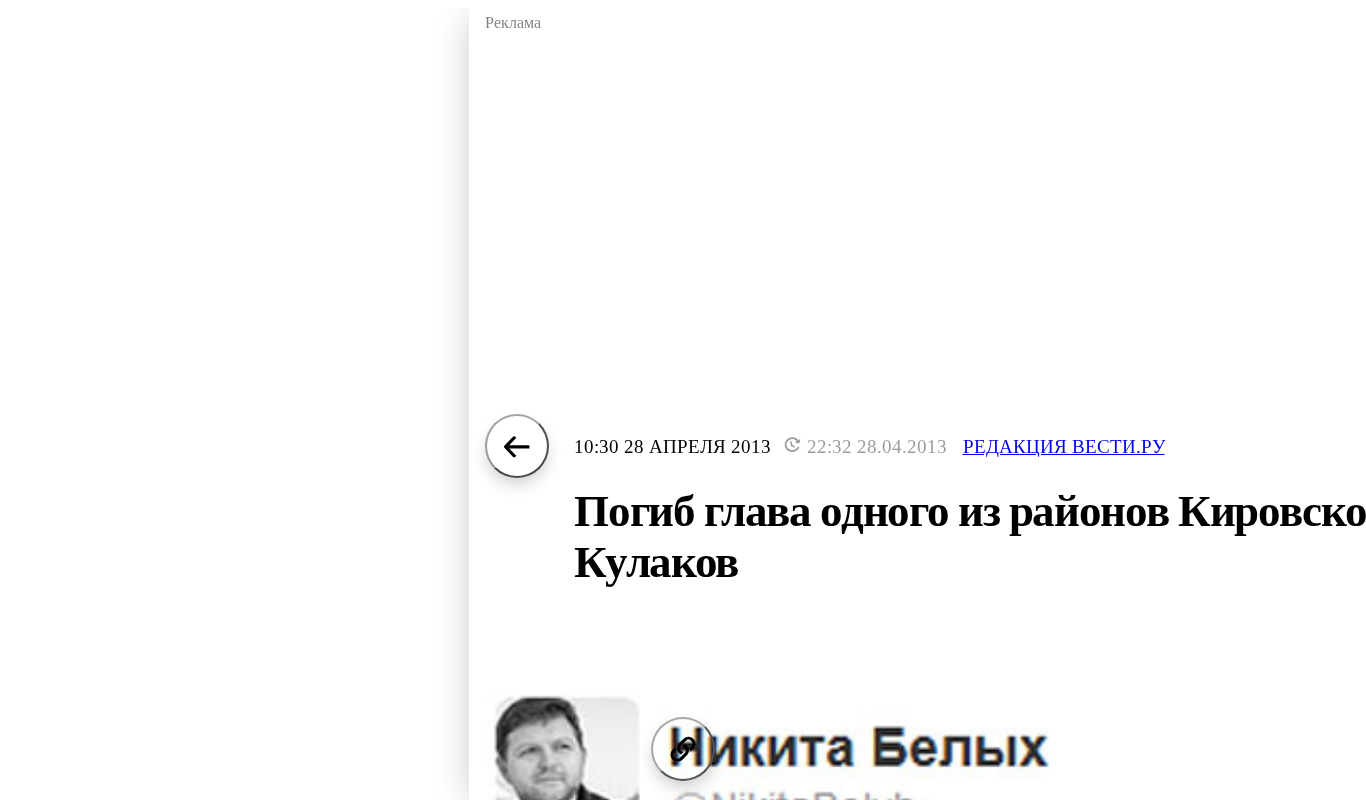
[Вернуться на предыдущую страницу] (517, 446)
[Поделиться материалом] (683, 749)
